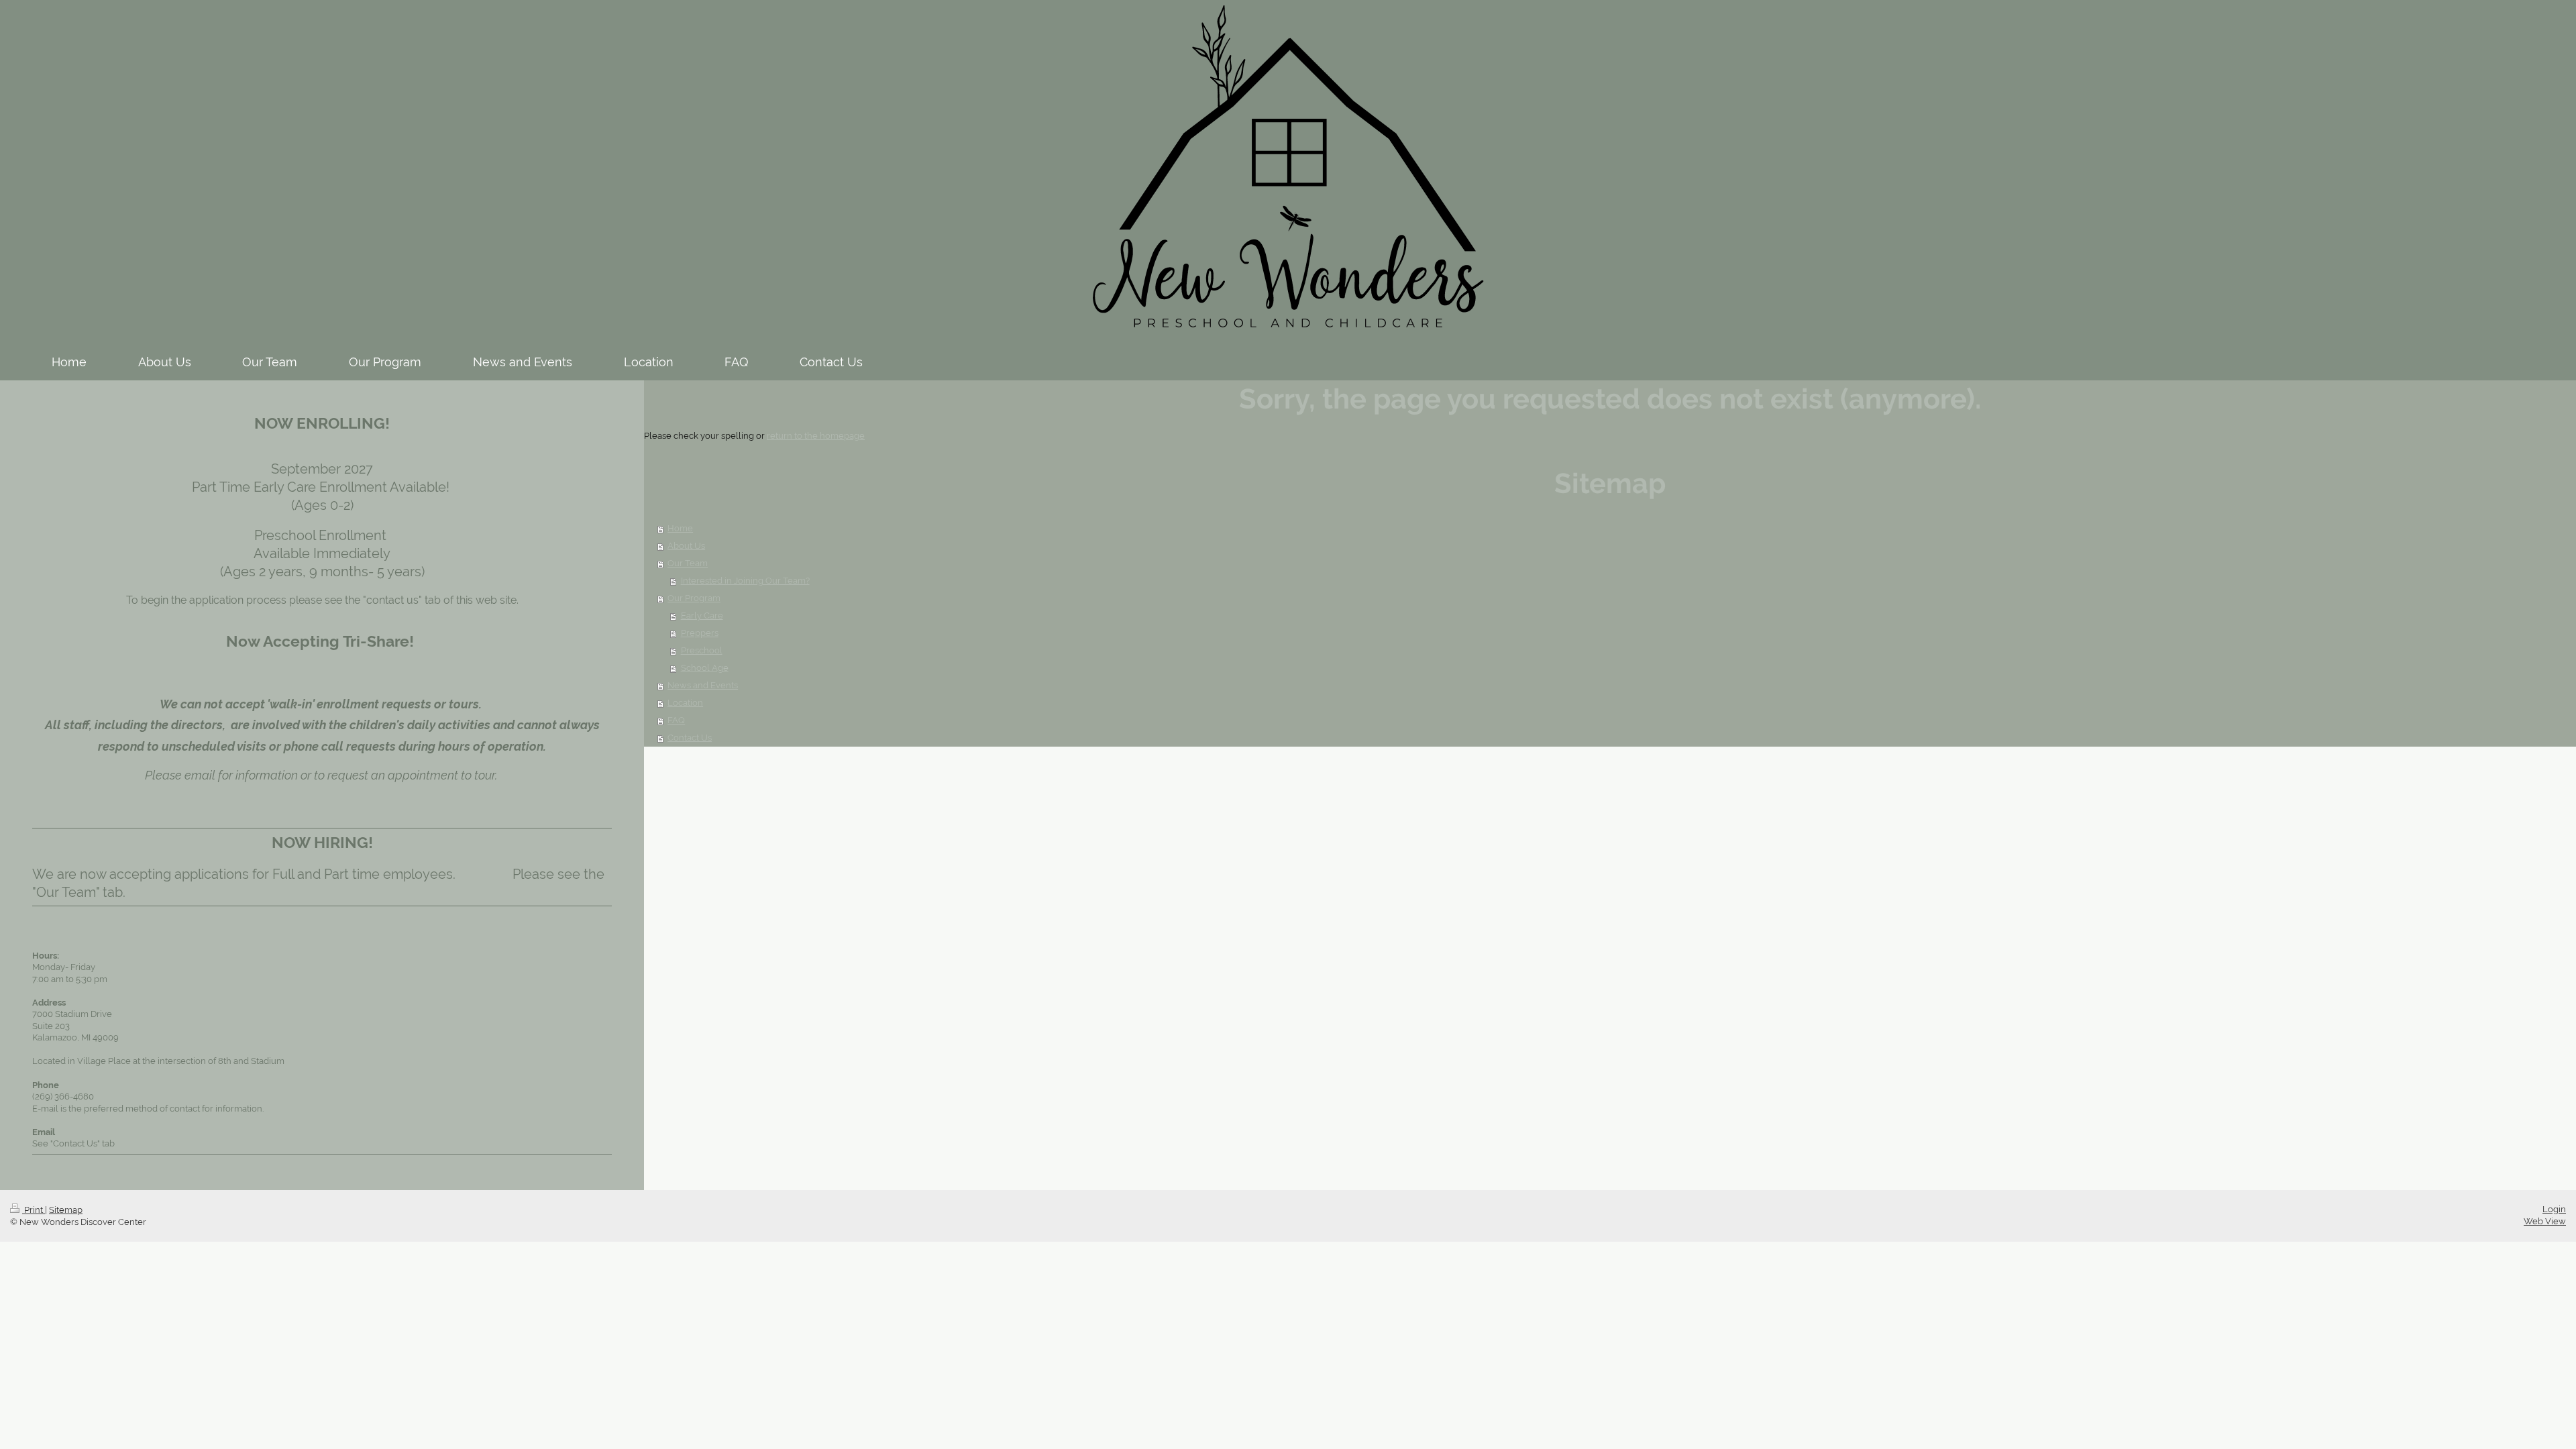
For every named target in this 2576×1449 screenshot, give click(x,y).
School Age (705, 668)
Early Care (702, 615)
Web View (2545, 1221)
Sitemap (66, 1210)
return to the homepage (816, 436)
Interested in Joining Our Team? (745, 581)
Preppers (700, 633)
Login (2554, 1209)
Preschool (702, 650)
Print (34, 1210)
